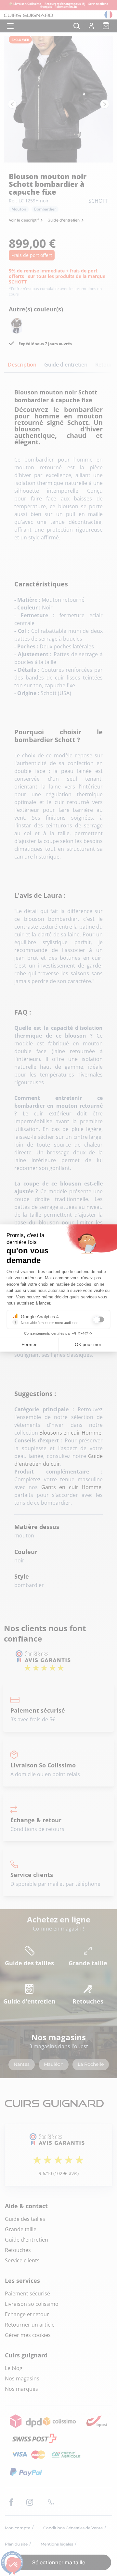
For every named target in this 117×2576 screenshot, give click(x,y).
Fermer (29, 1344)
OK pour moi (88, 1344)
